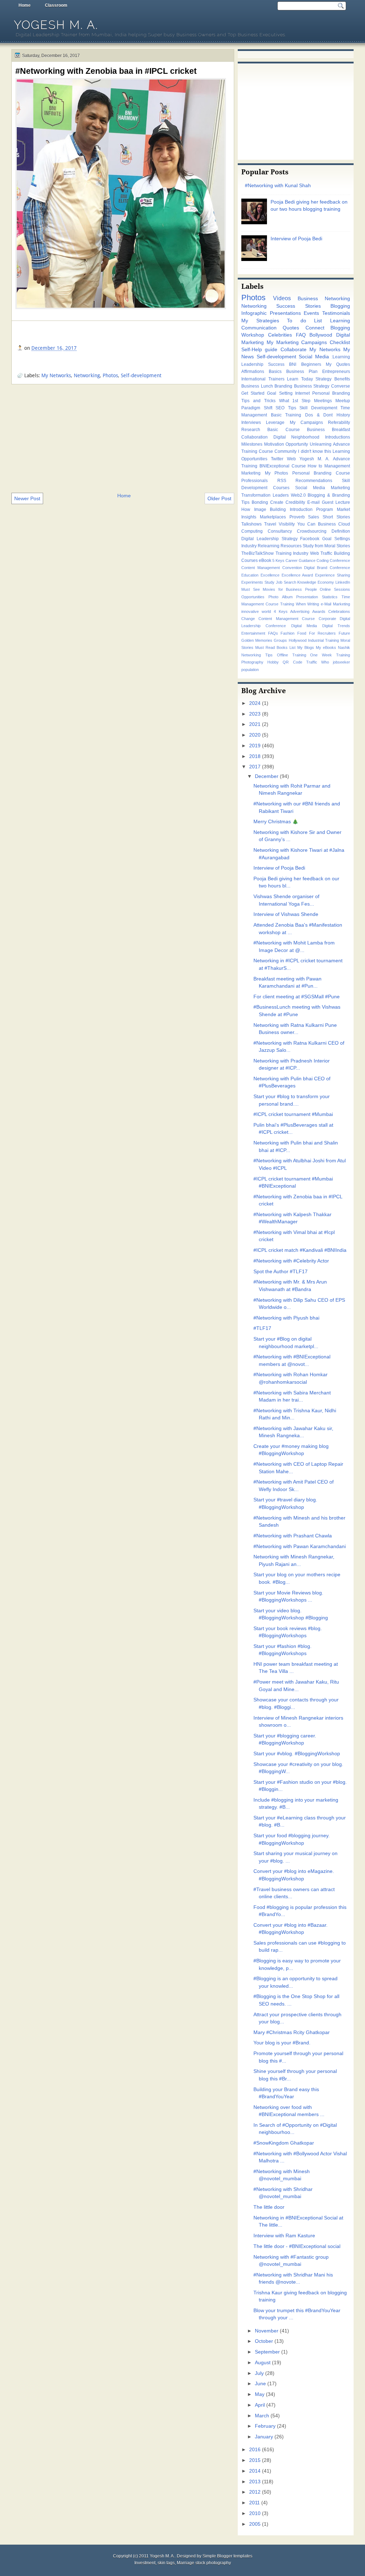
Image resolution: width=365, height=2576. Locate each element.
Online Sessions (335, 589)
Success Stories (298, 306)
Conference (340, 560)
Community (286, 451)
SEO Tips (286, 408)
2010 (255, 2513)
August (263, 2363)
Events (311, 313)
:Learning (341, 357)
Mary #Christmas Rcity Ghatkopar (292, 2032)
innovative (250, 611)
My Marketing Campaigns (297, 342)
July (259, 2373)
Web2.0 (298, 495)
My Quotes (338, 364)
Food (302, 633)
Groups (280, 640)
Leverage (275, 422)
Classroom (56, 5)
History (343, 415)
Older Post (219, 498)
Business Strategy (312, 386)
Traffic (312, 662)
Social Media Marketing (323, 488)
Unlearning (321, 444)
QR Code (292, 662)
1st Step (301, 401)
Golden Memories (257, 640)
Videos (282, 298)
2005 (255, 2524)
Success (276, 364)
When (301, 604)
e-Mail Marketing (335, 604)
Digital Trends (336, 626)
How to (315, 466)
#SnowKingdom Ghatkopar (284, 2143)
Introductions (338, 437)
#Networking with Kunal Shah (278, 186)
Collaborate (294, 350)
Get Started (253, 393)
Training (287, 604)
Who (325, 662)
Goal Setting (280, 393)
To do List (304, 321)
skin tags (166, 2563)
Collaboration (255, 437)
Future (344, 633)
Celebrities (280, 335)
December (267, 776)
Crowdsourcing (312, 531)
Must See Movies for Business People (279, 589)
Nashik (344, 647)
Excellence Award (297, 575)
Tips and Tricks (258, 401)
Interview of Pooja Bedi (296, 239)
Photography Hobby (260, 662)
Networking (87, 375)
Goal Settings (336, 539)
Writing (313, 604)
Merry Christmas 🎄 (276, 822)
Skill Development (318, 408)
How (246, 509)
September (267, 2352)
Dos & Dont (319, 415)
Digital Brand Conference (327, 568)
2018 (255, 756)
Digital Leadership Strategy (269, 539)
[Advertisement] (123, 438)
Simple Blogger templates (227, 2556)
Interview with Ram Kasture (284, 2236)
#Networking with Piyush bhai (286, 1318)
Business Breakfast (328, 430)
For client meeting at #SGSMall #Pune (297, 997)
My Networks (56, 375)
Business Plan (302, 372)
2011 (255, 2503)
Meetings (323, 401)
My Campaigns (306, 422)
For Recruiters (323, 633)
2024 (255, 703)
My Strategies (260, 321)
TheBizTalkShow (258, 553)
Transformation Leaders (265, 495)
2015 (255, 2460)
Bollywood (321, 335)
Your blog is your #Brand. (282, 2043)
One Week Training (330, 655)
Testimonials (336, 313)
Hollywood (298, 640)
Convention (292, 568)
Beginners (311, 364)
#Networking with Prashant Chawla (293, 1536)
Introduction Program (312, 509)
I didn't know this (314, 451)
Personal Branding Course (321, 473)
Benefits (342, 379)
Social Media (314, 357)
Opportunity (297, 444)
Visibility (287, 524)
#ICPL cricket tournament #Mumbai (293, 1114)
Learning (340, 321)
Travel (270, 524)
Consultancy (280, 531)
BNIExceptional (274, 466)
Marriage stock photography (204, 2563)
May (260, 2394)
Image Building (270, 509)
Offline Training (292, 655)
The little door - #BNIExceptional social (297, 2246)
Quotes (291, 328)
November (267, 2331)
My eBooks (326, 647)
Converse (341, 386)
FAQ (301, 335)
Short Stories (336, 517)
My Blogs (306, 647)
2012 (255, 2492)
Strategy (323, 379)
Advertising (300, 611)
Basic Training (286, 415)
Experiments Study (258, 582)
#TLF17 (262, 1328)
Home (25, 5)
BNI (293, 364)
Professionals (255, 481)
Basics (275, 372)
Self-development (141, 375)
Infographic (254, 313)
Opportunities (253, 597)
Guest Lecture (336, 502)
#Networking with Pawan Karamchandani (300, 1546)
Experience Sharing (333, 575)
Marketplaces (273, 517)
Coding (323, 560)
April (260, 2405)
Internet (302, 393)
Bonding (260, 502)
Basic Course (283, 430)
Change (248, 619)
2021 (255, 724)
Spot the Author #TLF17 (281, 1272)
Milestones (252, 444)
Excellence (270, 575)
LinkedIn (343, 582)
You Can (306, 524)
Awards (319, 611)
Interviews (251, 422)
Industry (249, 546)
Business (327, 524)
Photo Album (281, 597)
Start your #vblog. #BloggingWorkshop (297, 1754)
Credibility (295, 502)
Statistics (330, 597)
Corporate (327, 619)
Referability (339, 422)
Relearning (269, 546)
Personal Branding (331, 393)
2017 (255, 767)
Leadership (252, 364)
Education (250, 575)
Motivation (274, 444)
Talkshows (251, 524)
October (264, 2341)
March (262, 2416)
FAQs (273, 633)
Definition (341, 531)
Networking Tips (257, 655)
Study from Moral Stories (326, 546)
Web (291, 459)
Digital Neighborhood (297, 437)
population (250, 670)
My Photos (277, 473)
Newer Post (27, 498)
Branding (283, 386)
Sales (313, 517)
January (264, 2437)
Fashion (287, 633)
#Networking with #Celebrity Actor (291, 1261)
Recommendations (314, 481)
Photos (110, 375)
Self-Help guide (259, 350)
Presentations (285, 313)
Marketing (251, 473)
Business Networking (324, 299)
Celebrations (339, 611)
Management (337, 466)
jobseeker (341, 662)
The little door (269, 2207)
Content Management (261, 568)
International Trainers (263, 379)
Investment (145, 2563)
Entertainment (253, 633)
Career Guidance (300, 560)
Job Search (286, 582)
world (266, 611)
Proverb (297, 517)
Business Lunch (257, 386)
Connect (315, 328)
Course (299, 466)
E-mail (313, 502)
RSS (282, 481)
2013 (255, 2482)
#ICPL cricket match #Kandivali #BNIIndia (300, 1250)
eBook (265, 560)
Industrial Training (323, 640)
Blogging (340, 306)
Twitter (277, 459)
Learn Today (300, 379)
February (265, 2426)
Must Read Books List (275, 647)
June (260, 2384)
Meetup (343, 401)
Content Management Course (287, 619)
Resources (291, 546)
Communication (259, 328)
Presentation (307, 597)
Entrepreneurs (336, 372)
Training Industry (292, 553)
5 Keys (278, 560)
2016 (255, 2450)
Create (277, 502)
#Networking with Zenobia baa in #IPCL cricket (106, 71)
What (284, 401)
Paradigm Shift (257, 408)
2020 (255, 735)
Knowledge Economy (316, 582)
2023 (255, 714)
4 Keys (281, 611)
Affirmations (253, 372)
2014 (255, 2471)
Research (251, 430)
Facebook (310, 539)
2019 (255, 746)
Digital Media (304, 626)
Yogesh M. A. (56, 25)
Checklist (340, 342)
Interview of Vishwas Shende (286, 914)
